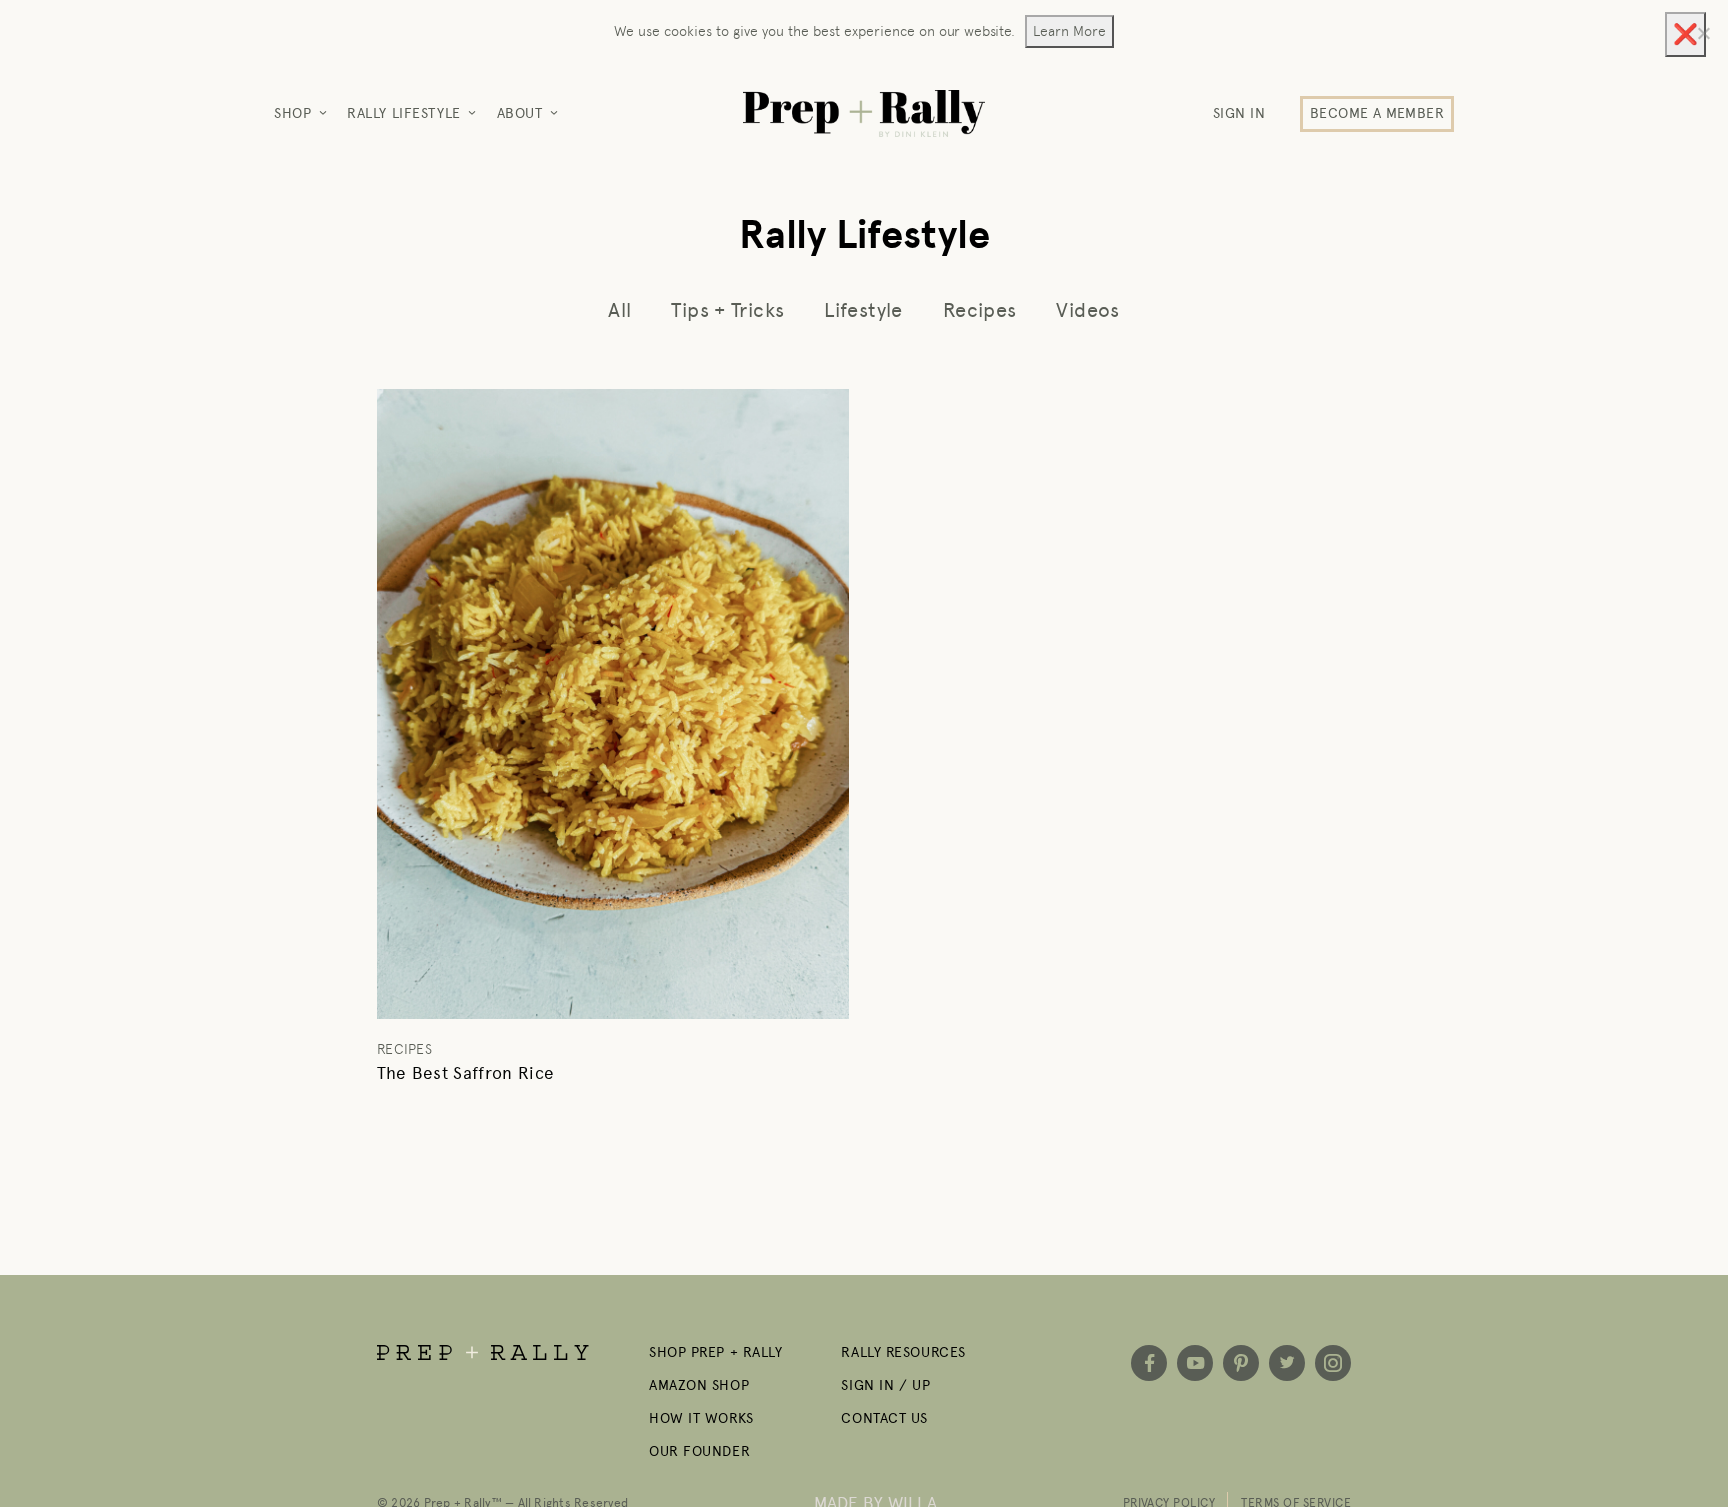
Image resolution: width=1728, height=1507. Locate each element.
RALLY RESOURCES (903, 1352)
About (520, 113)
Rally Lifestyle (403, 113)
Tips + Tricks (727, 310)
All (619, 310)
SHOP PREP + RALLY (716, 1352)
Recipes (980, 310)
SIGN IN (1239, 113)
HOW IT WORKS (701, 1418)
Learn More (1069, 31)
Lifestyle (863, 310)
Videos (1087, 310)
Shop (292, 113)
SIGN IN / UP (885, 1385)
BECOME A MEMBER (1377, 113)
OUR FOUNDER (699, 1451)
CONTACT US (884, 1418)
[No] (1703, 33)
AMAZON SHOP (699, 1385)
